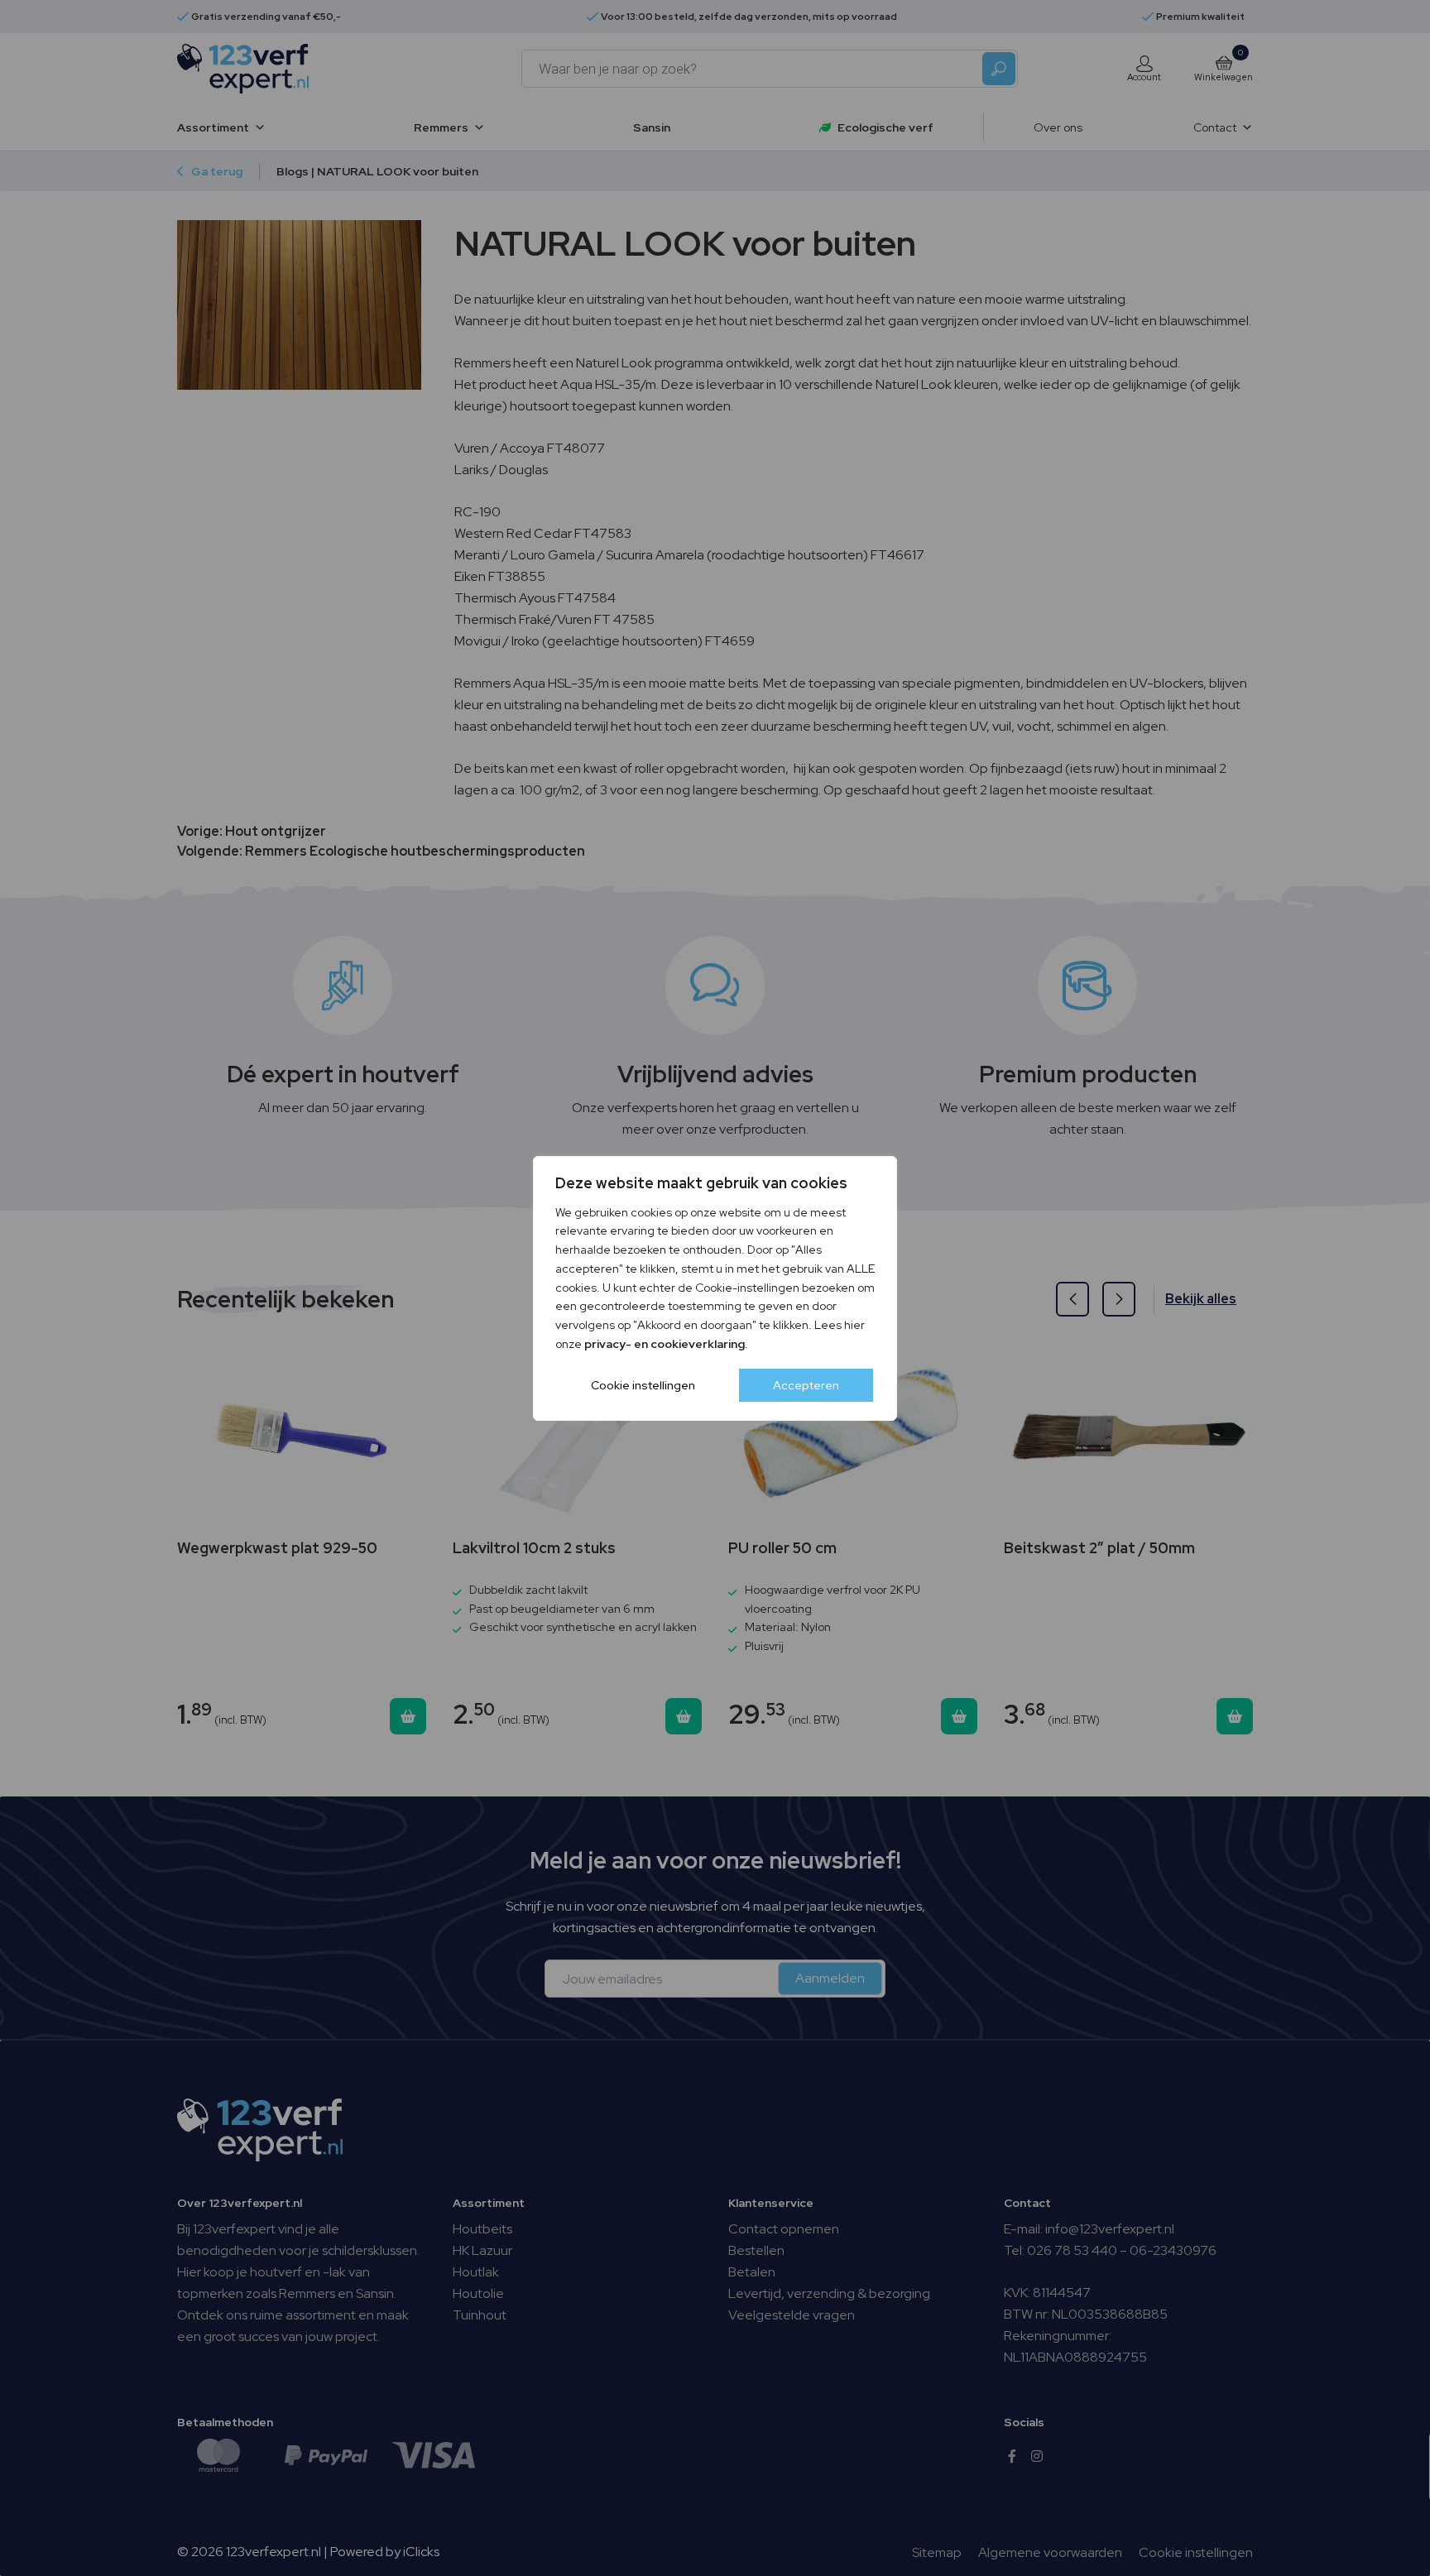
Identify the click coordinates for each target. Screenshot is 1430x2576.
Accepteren (806, 1385)
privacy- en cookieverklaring (665, 1344)
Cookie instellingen (643, 1385)
